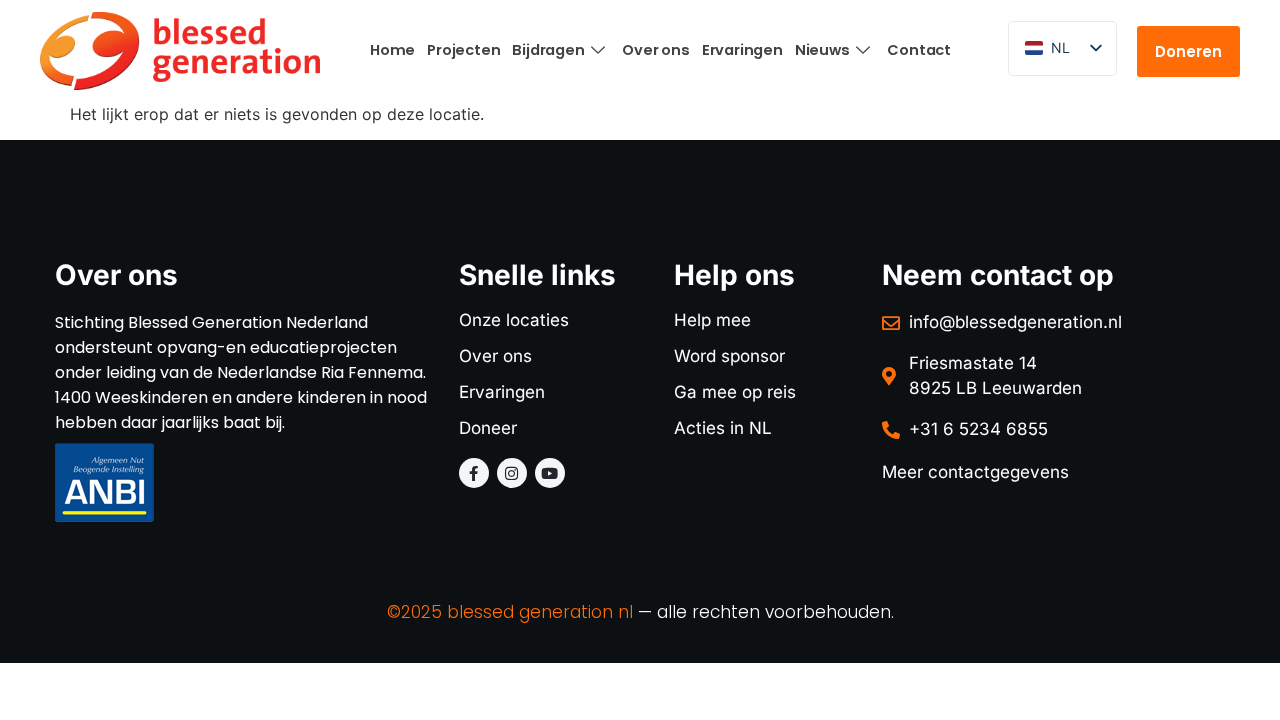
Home (392, 50)
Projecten (463, 50)
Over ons (655, 50)
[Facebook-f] (474, 473)
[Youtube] (550, 473)
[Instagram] (512, 473)
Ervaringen (742, 50)
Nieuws (822, 50)
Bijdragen (548, 50)
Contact (919, 50)
